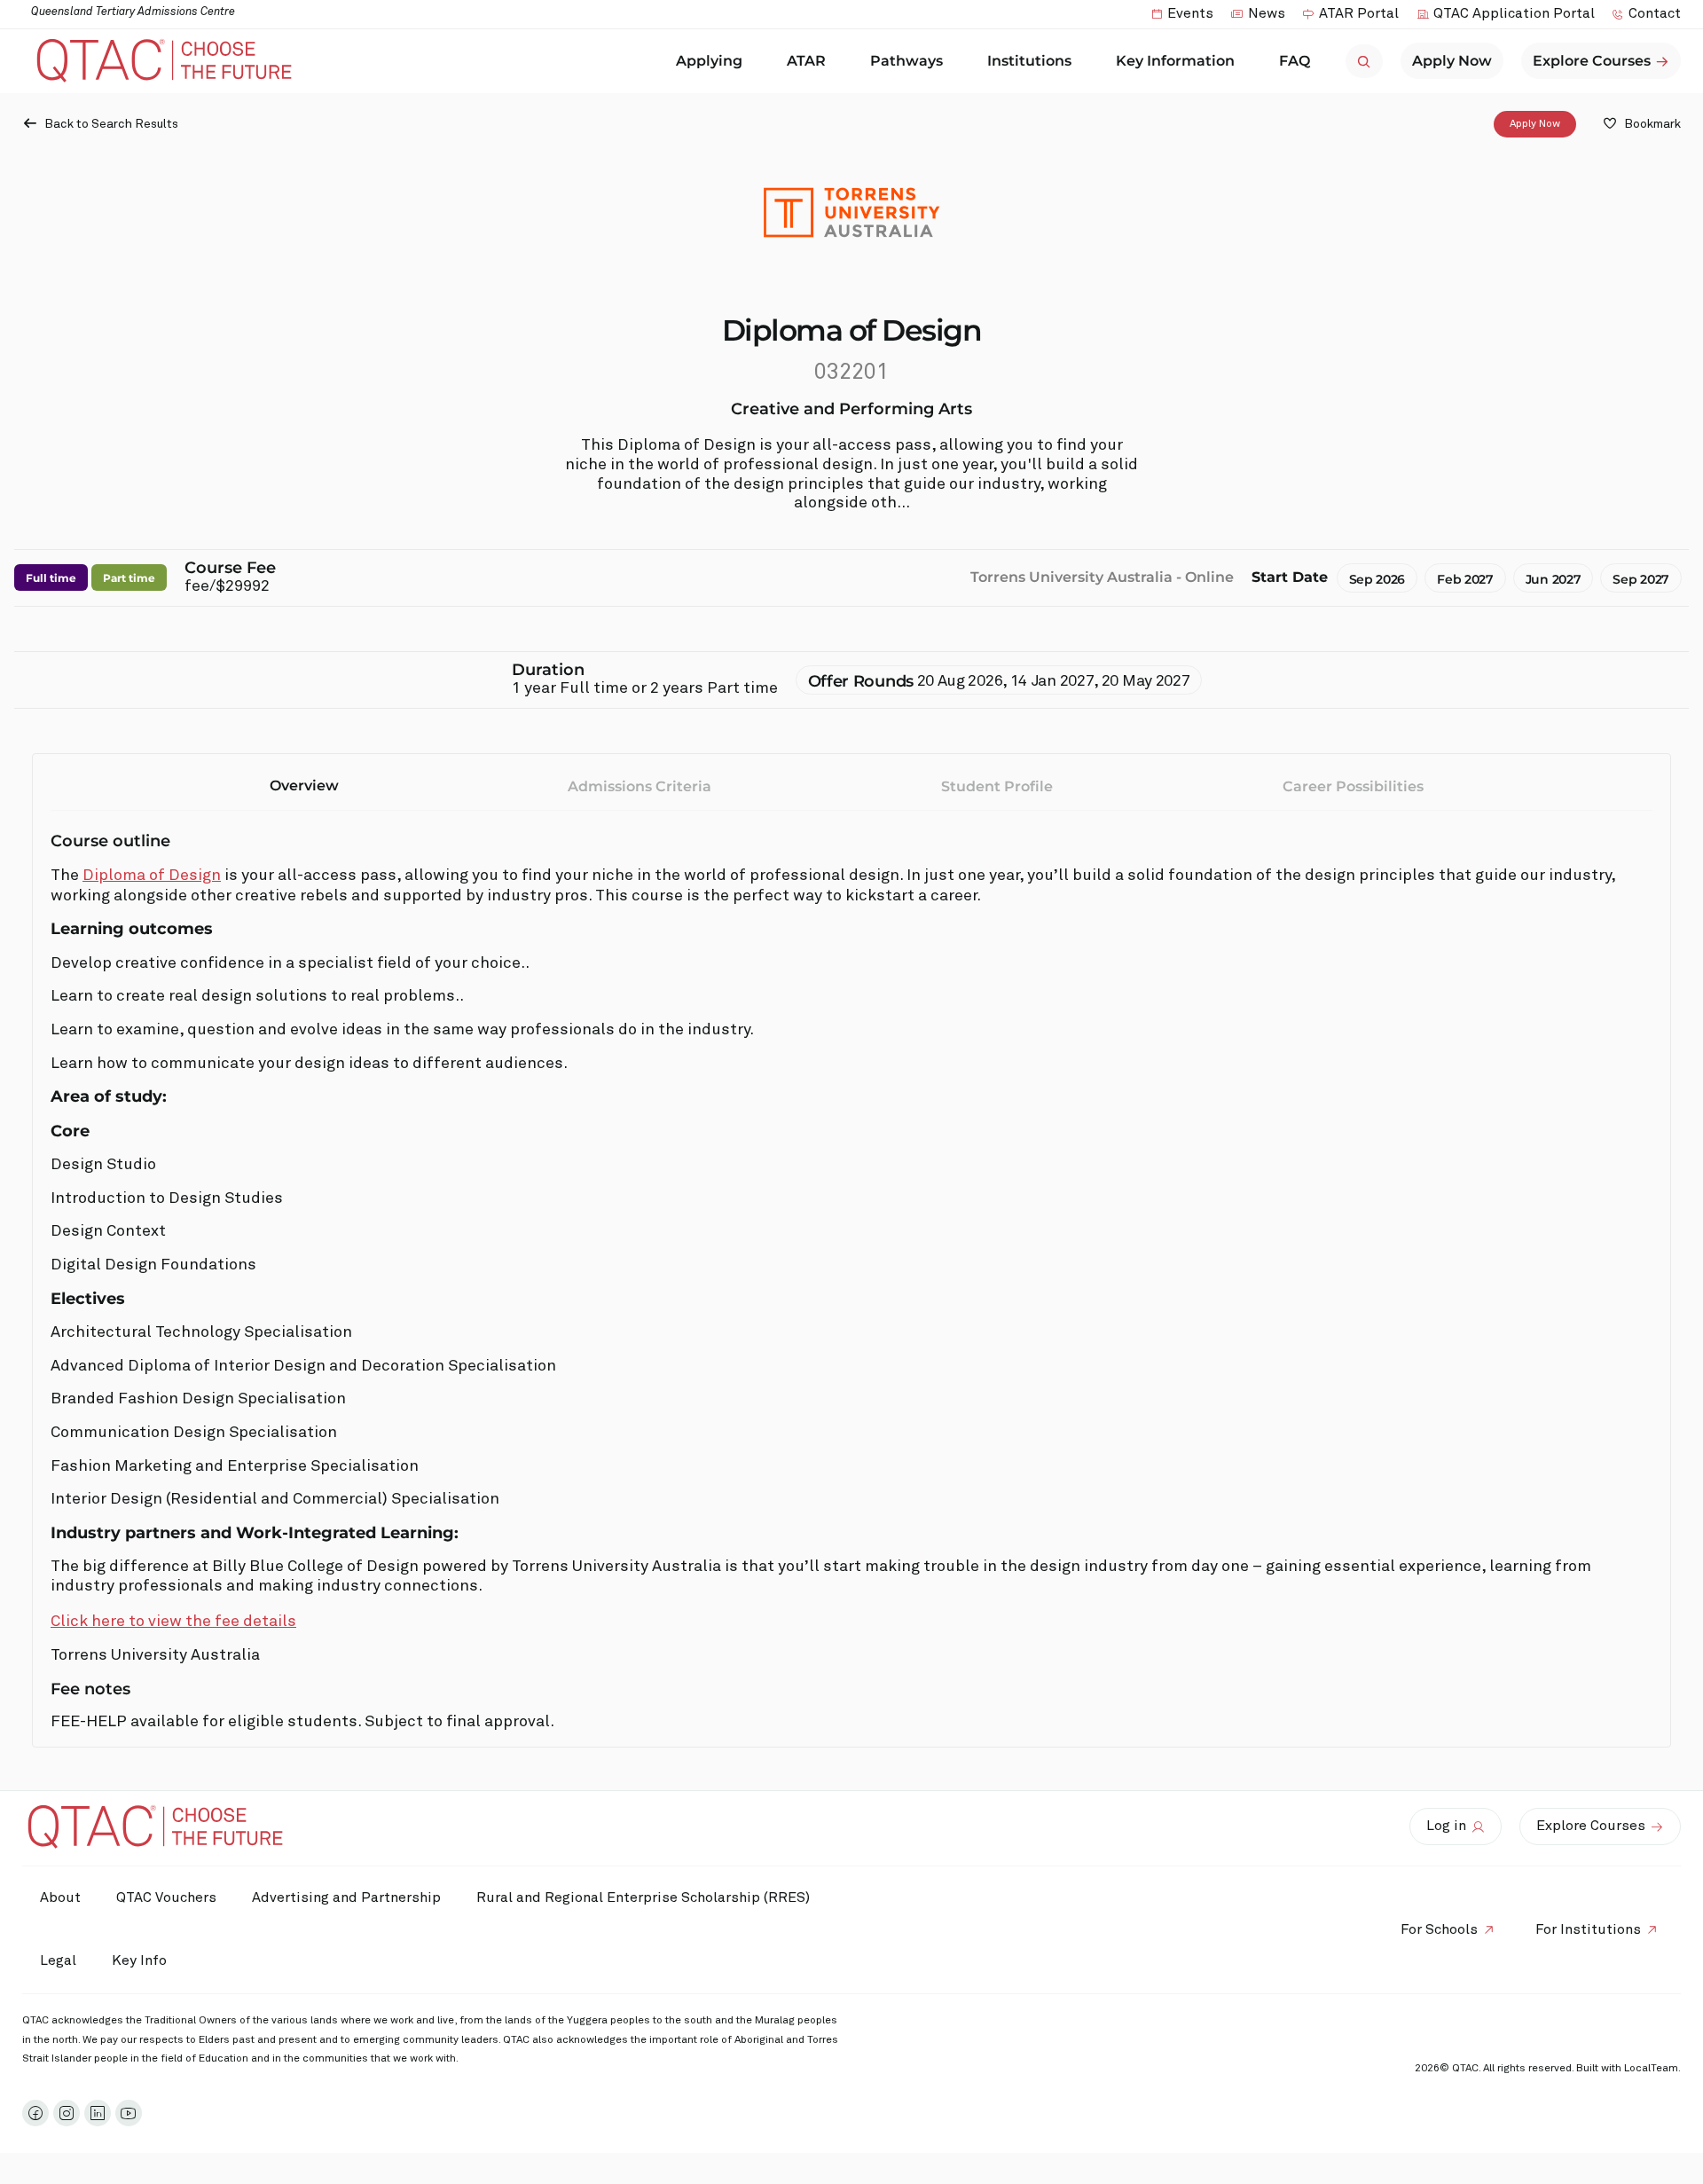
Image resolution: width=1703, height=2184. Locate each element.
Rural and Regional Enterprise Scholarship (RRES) (643, 1897)
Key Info (139, 1960)
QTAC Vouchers (166, 1897)
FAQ (1295, 61)
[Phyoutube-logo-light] (129, 2113)
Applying (709, 61)
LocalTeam (1651, 2069)
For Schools (1439, 1929)
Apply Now (1535, 124)
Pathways (906, 61)
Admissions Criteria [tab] (640, 786)
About (60, 1897)
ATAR (806, 61)
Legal (58, 1960)
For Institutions (1588, 1929)
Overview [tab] (304, 786)
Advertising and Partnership (346, 1897)
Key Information (1175, 61)
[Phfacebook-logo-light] (35, 2113)
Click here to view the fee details (173, 1622)
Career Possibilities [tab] (1353, 786)
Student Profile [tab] (997, 786)
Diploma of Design (152, 876)
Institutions (1029, 61)
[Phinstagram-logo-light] (67, 2113)
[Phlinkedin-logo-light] (98, 2113)
